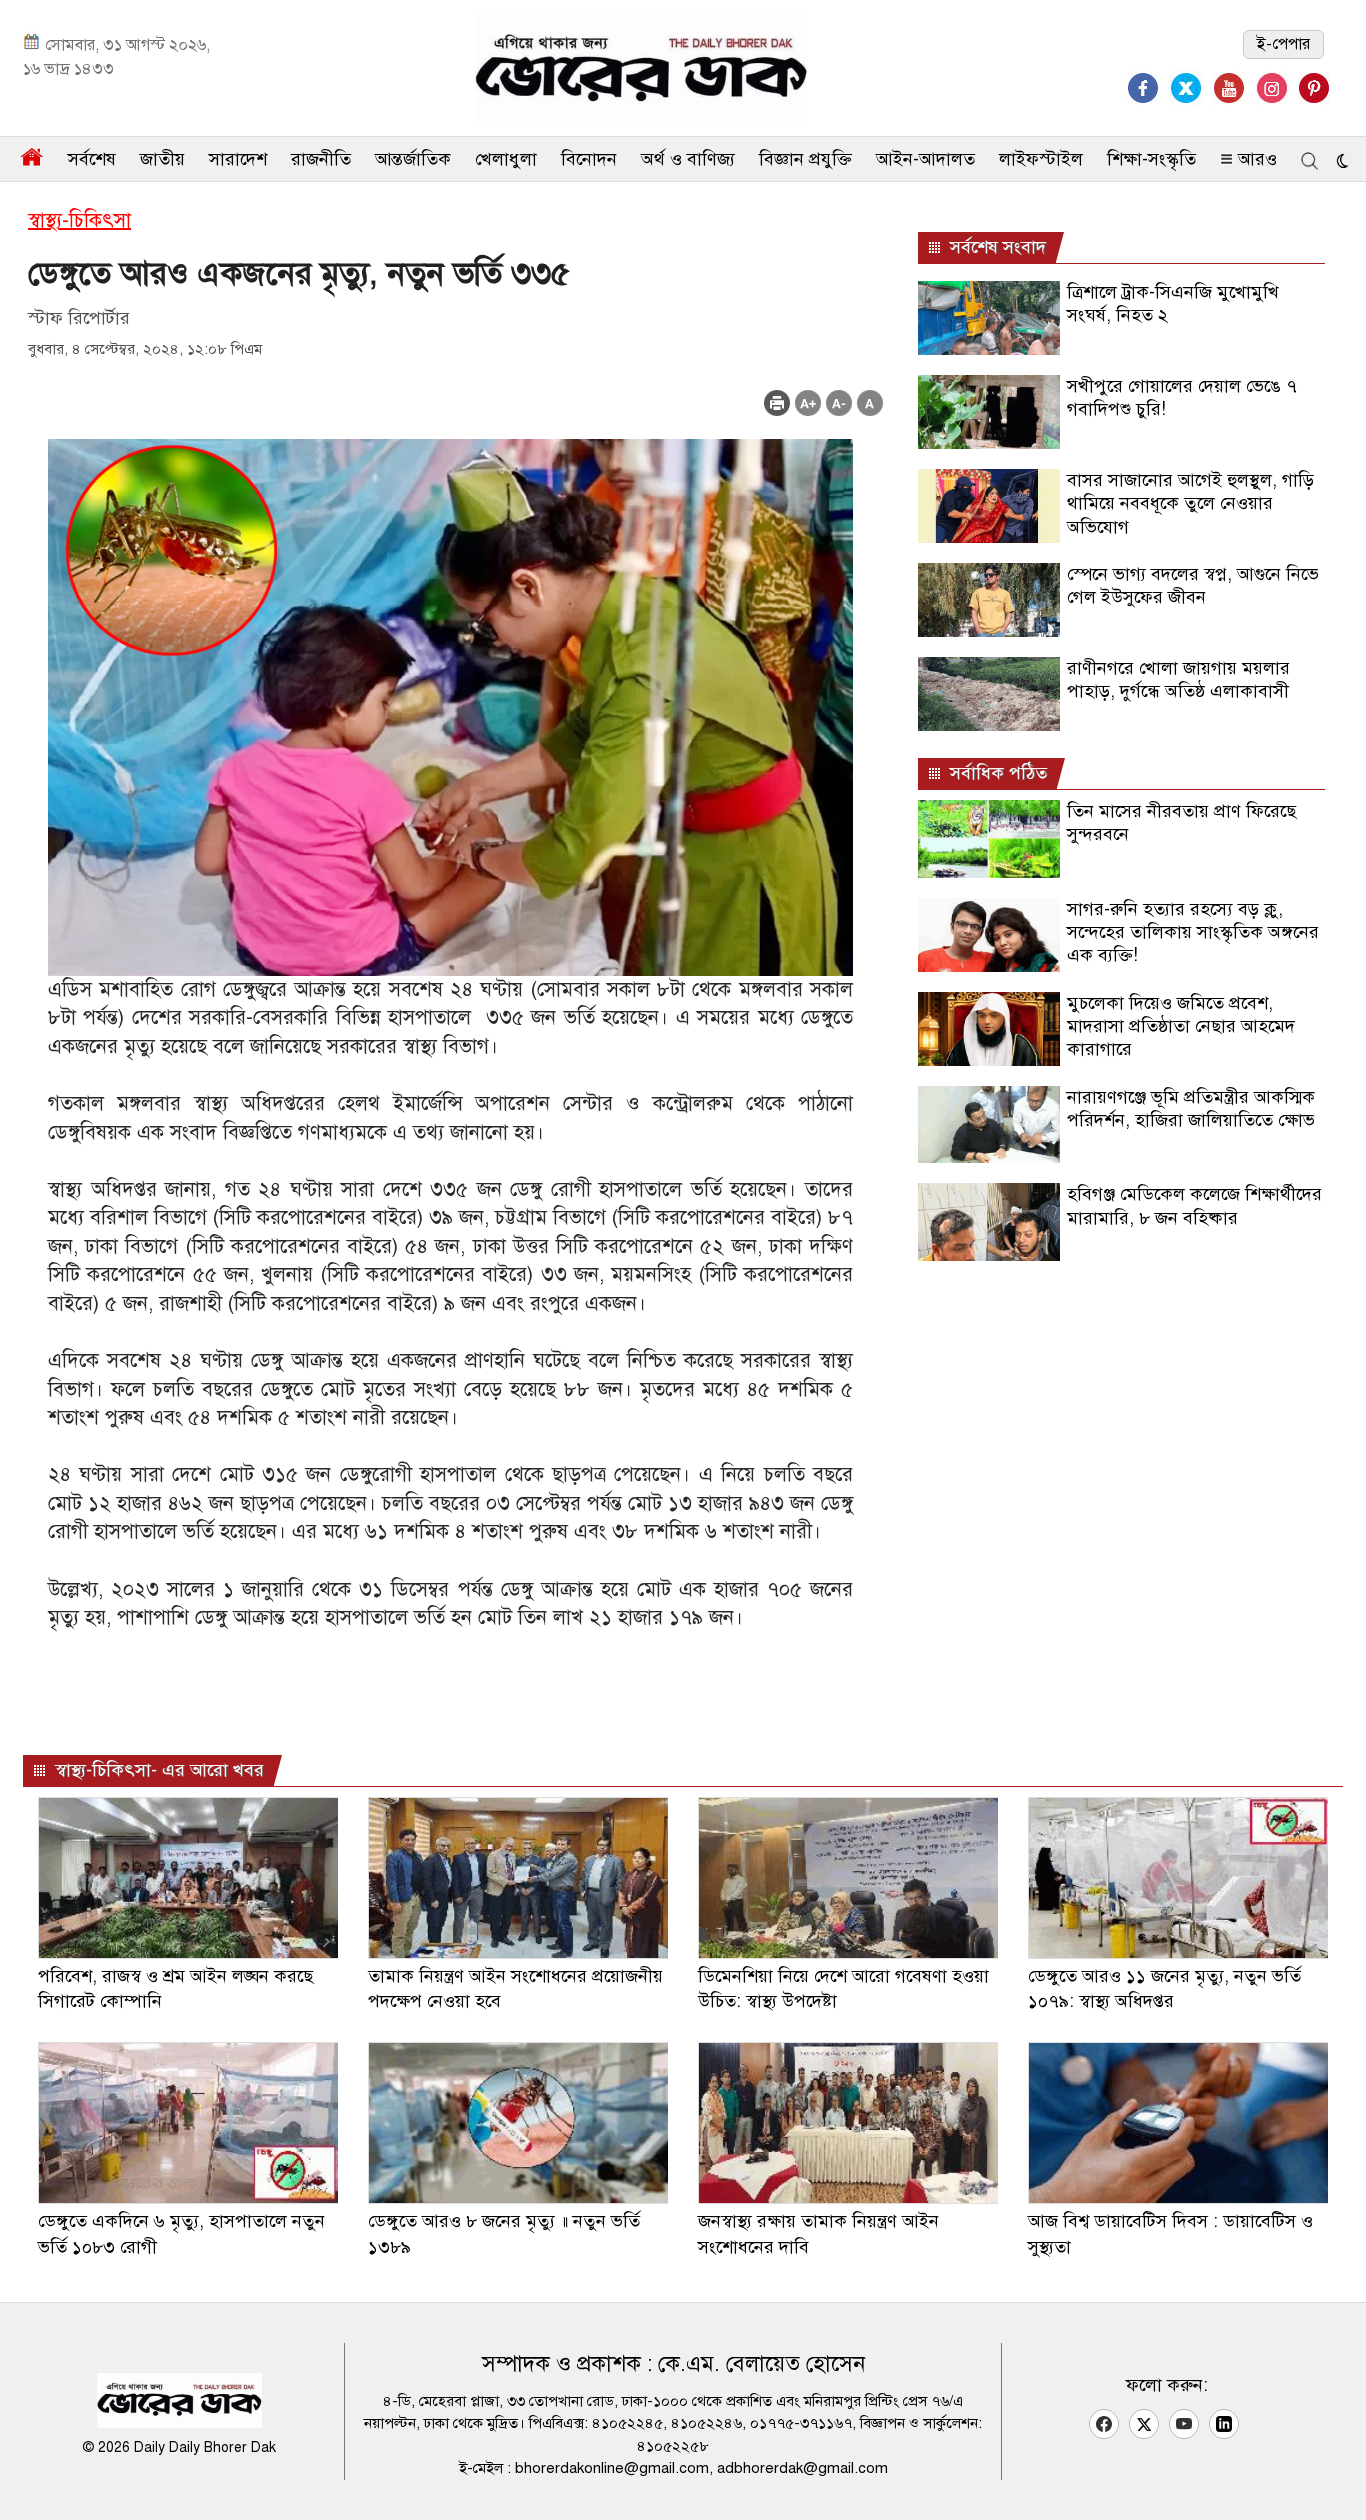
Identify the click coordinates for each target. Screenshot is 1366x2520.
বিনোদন (589, 159)
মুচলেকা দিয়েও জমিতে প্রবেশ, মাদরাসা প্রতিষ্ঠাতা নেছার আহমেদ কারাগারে (1181, 1026)
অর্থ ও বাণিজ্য (688, 159)
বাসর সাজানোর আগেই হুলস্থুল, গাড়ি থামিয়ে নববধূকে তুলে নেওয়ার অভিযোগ (1190, 503)
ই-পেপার (1283, 44)
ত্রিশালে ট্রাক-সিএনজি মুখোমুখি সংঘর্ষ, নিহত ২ (1173, 303)
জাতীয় (162, 159)
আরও (1255, 159)
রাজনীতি (321, 159)
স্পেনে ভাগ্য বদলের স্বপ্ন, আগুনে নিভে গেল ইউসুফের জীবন (1193, 585)
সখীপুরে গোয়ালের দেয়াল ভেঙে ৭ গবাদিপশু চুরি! (1182, 397)
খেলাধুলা (506, 159)
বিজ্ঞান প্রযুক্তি (805, 159)
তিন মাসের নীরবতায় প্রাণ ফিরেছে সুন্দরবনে (1181, 822)
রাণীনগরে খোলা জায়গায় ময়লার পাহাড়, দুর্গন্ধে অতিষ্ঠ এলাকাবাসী (1178, 679)
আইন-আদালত (925, 159)
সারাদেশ (238, 159)
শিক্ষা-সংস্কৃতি (1151, 159)
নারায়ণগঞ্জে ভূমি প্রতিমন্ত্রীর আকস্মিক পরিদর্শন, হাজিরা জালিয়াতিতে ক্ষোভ (1191, 1108)
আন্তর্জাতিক (413, 159)
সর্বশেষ (92, 159)
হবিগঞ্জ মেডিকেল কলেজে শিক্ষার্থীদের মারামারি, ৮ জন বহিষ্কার (1194, 1205)
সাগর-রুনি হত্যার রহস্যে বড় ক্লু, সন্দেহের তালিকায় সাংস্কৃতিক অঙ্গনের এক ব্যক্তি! (1193, 932)
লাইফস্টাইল (1041, 159)
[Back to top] (1335, 2479)
